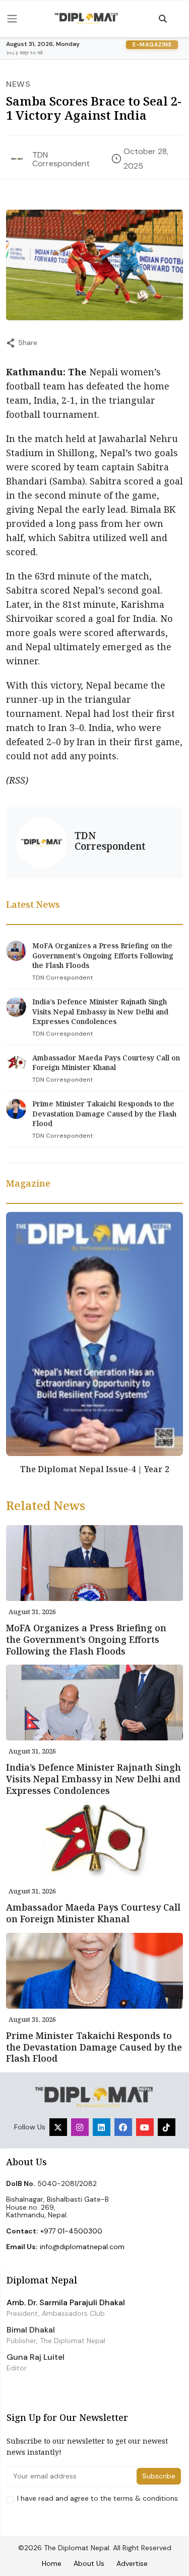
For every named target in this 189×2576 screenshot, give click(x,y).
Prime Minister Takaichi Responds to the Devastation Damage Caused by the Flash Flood (104, 1113)
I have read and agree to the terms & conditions (98, 2498)
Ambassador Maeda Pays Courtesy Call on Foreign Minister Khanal (106, 1063)
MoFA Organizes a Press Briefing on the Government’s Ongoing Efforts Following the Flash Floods (103, 955)
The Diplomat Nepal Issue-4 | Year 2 (95, 1469)
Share (28, 343)
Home (52, 2563)
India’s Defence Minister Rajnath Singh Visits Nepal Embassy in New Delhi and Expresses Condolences (100, 1011)
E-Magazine (152, 44)
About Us (89, 2563)
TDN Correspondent (61, 159)
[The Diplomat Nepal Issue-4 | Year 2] (94, 1333)
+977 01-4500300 (71, 2231)
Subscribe (159, 2476)
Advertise (132, 2563)
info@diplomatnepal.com (82, 2247)
